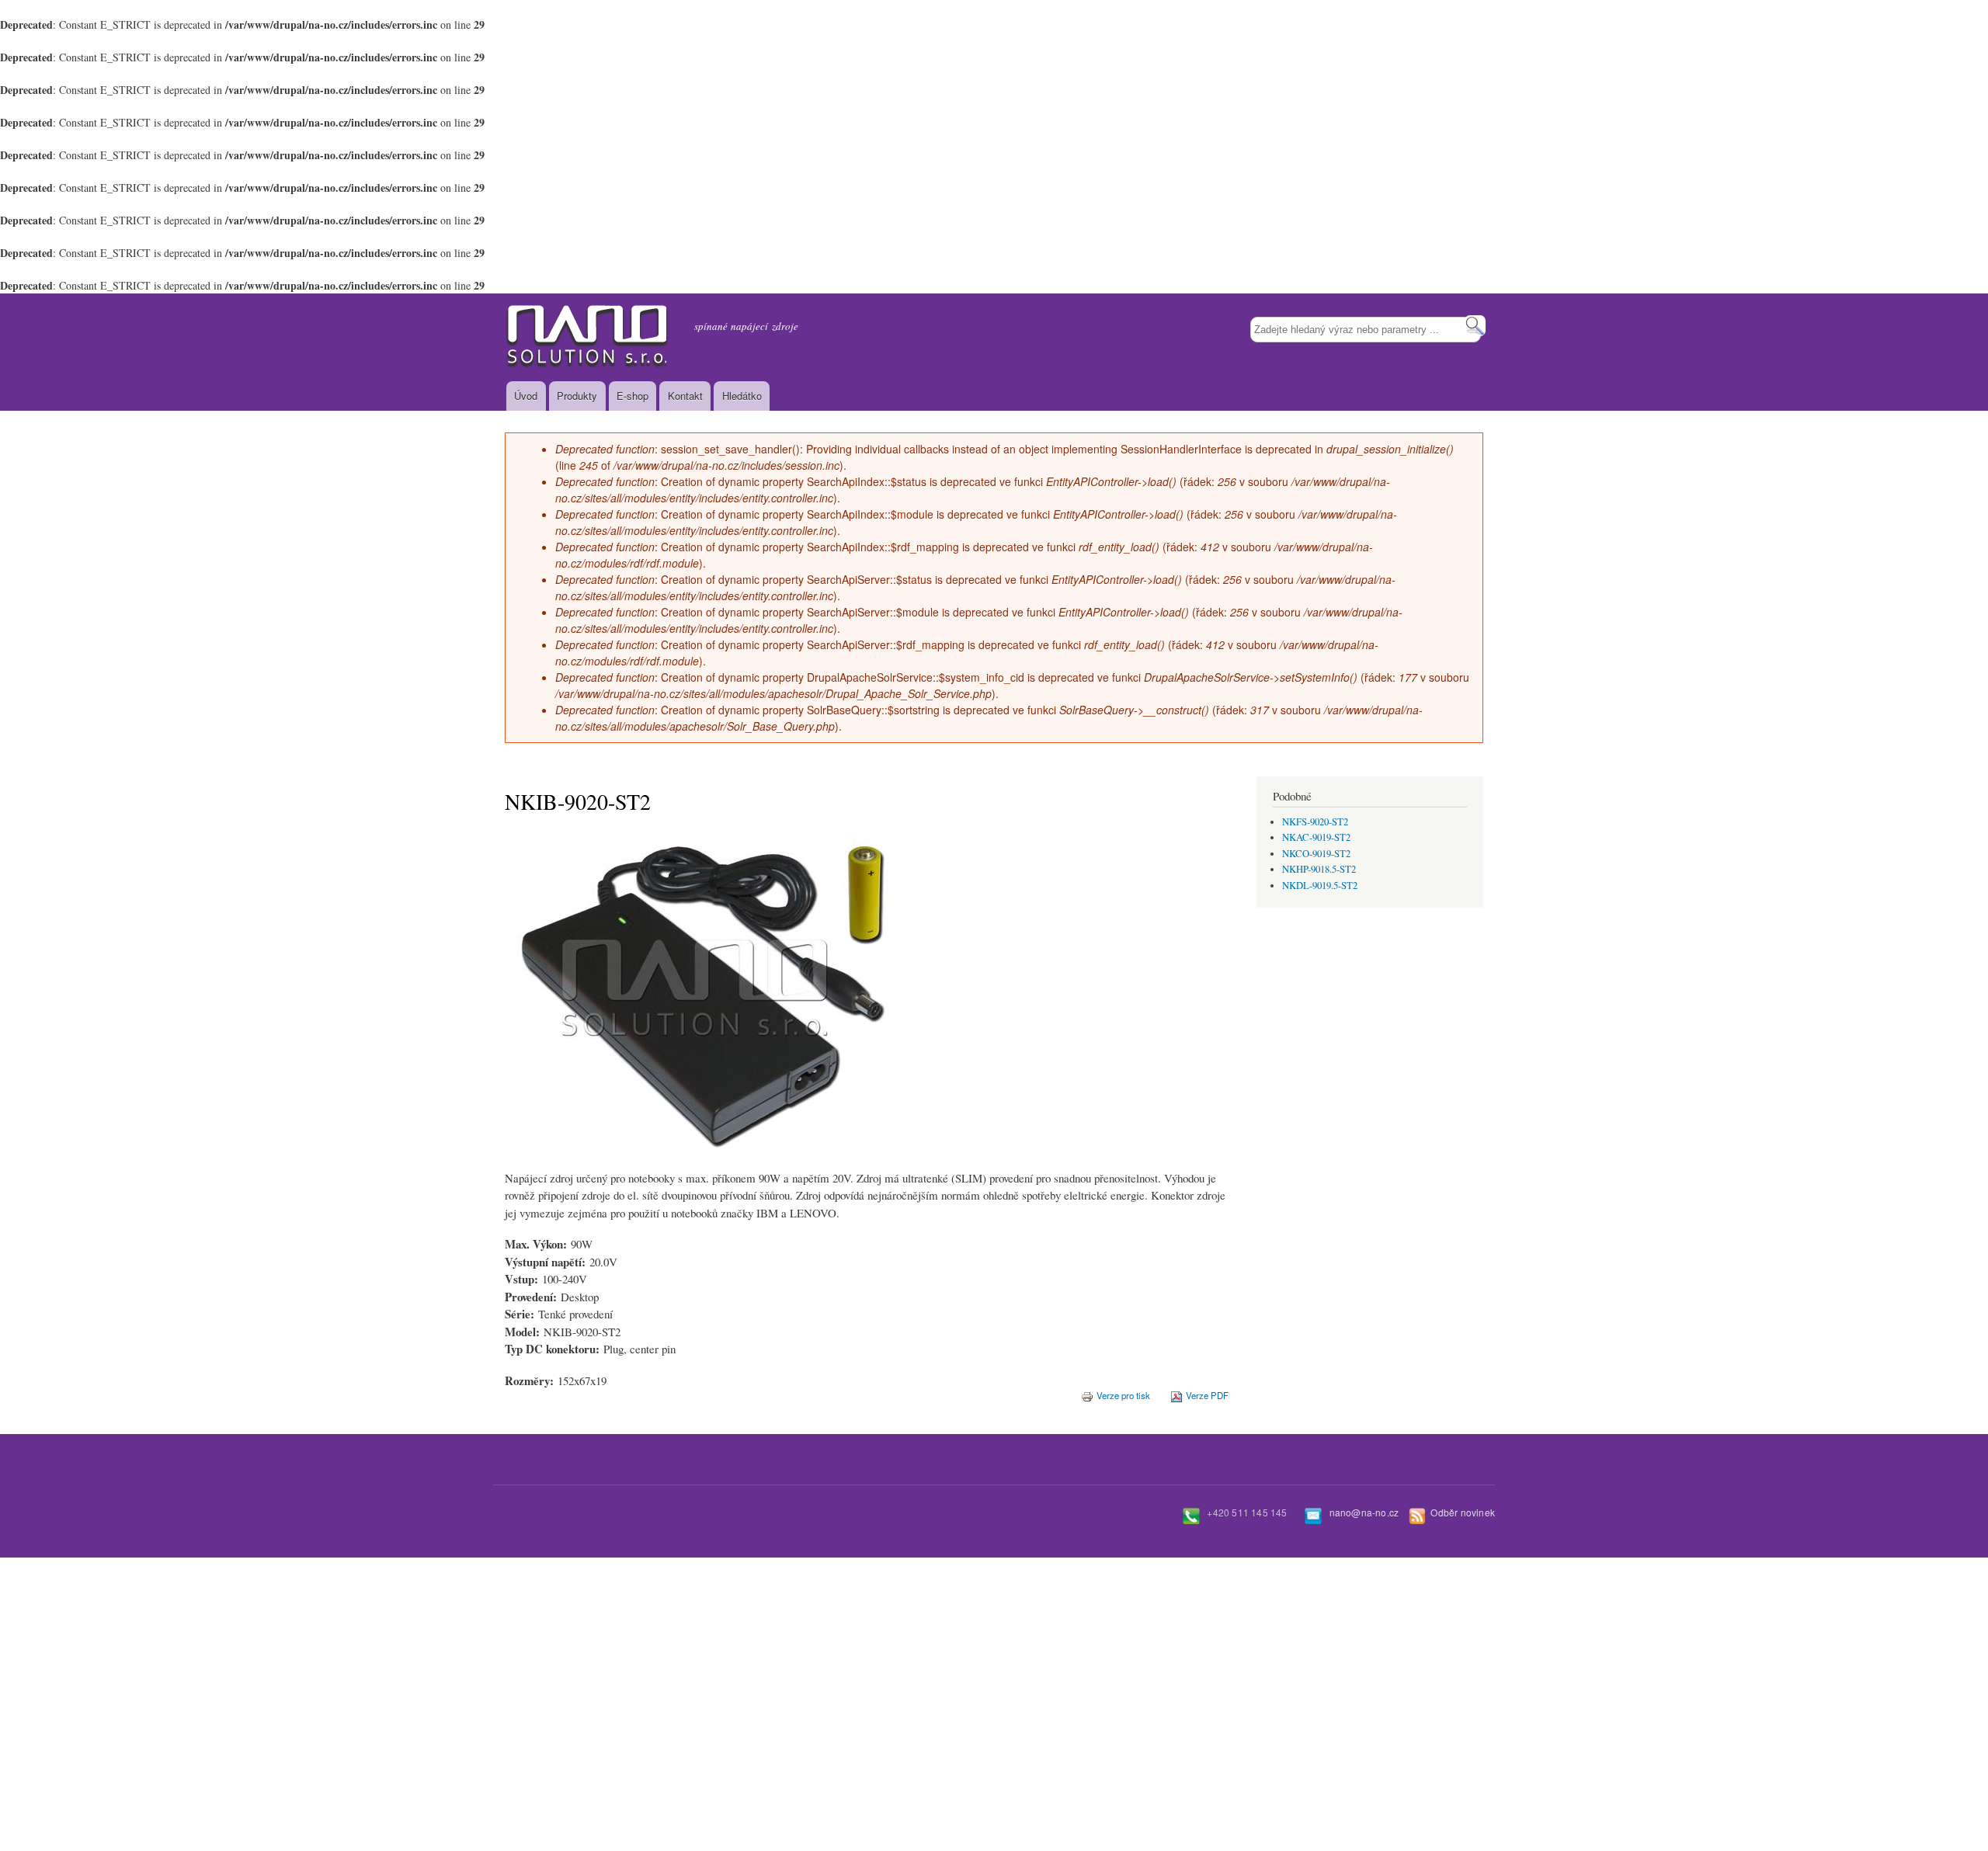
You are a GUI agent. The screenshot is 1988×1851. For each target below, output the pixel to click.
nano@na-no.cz (1364, 1512)
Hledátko (742, 396)
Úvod (526, 396)
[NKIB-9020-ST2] (699, 1165)
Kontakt (685, 396)
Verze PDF (1207, 1395)
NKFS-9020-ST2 (1315, 822)
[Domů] (588, 337)
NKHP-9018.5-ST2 (1319, 869)
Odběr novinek (1463, 1512)
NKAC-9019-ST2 (1316, 837)
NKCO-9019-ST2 (1316, 854)
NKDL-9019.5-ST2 (1320, 886)
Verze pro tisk (1123, 1395)
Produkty (577, 396)
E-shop (633, 396)
